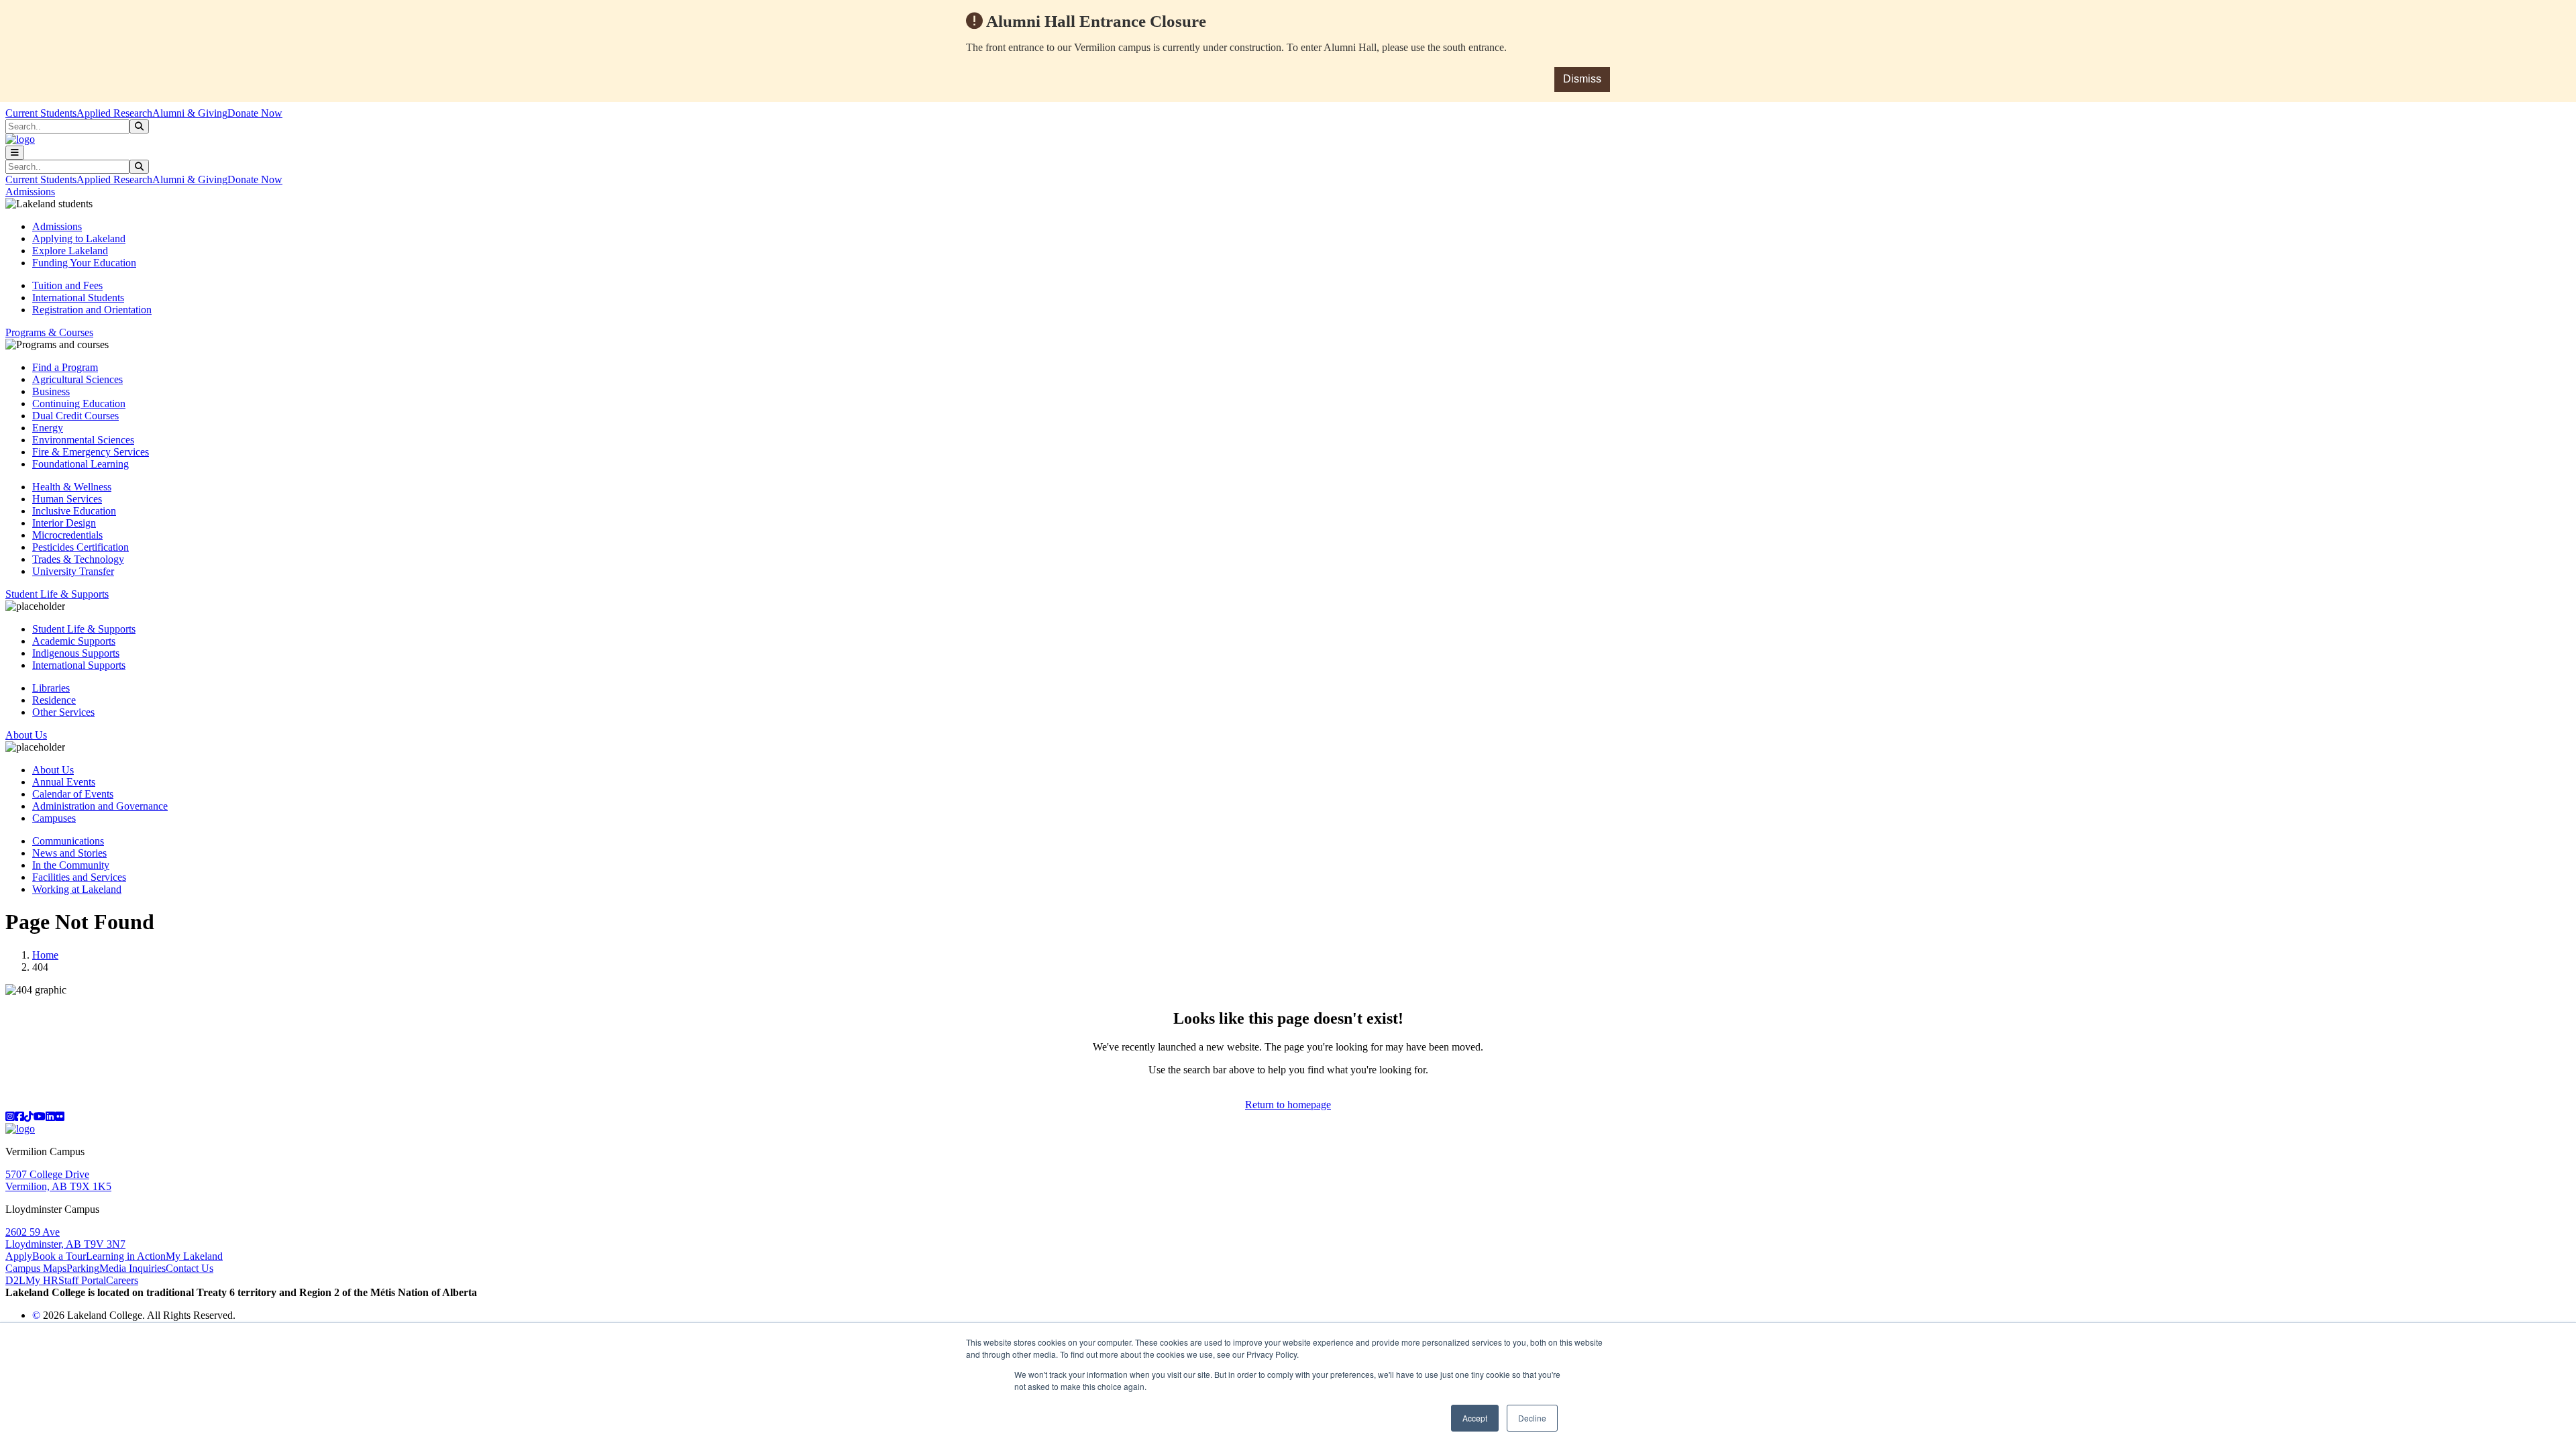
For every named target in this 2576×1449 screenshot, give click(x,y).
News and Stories (69, 853)
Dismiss (1582, 79)
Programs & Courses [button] (49, 332)
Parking (83, 1268)
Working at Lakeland (77, 889)
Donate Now (255, 113)
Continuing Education (79, 404)
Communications (68, 841)
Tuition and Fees (67, 285)
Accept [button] (1475, 1418)
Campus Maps (36, 1268)
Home (45, 955)
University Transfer (73, 571)
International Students (78, 298)
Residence (54, 700)
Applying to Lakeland (79, 238)
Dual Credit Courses (75, 416)
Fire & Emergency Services (91, 452)
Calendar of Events (73, 794)
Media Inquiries (132, 1268)
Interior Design (64, 523)
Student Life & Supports (84, 629)
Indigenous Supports (76, 653)
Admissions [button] (30, 192)
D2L (15, 1280)
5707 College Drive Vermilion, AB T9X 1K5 (58, 1180)
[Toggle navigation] (15, 153)
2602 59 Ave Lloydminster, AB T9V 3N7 (65, 1238)
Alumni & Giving (190, 113)
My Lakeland (194, 1256)
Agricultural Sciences (77, 379)
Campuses (54, 818)
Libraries (51, 688)
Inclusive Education (74, 511)
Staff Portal (82, 1280)
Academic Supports (74, 641)
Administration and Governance (100, 806)
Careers (122, 1280)
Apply (19, 1256)
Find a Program (65, 367)
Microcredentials (67, 535)
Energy (48, 428)
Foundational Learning (80, 464)
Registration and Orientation (92, 310)
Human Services (67, 499)
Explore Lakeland (70, 251)
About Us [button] (26, 735)
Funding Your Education (84, 263)
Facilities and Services (79, 877)
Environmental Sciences (83, 440)
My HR (42, 1280)
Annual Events (64, 782)
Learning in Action (126, 1256)
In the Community (71, 865)
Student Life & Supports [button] (57, 594)
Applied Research (114, 113)
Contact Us (190, 1268)
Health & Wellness (72, 487)
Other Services (63, 712)
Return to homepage (1288, 1105)
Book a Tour (59, 1256)
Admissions (57, 226)
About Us (53, 770)
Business (51, 391)
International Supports (79, 665)
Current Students (41, 113)
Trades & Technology (78, 559)
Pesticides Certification (80, 547)
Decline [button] (1532, 1418)
